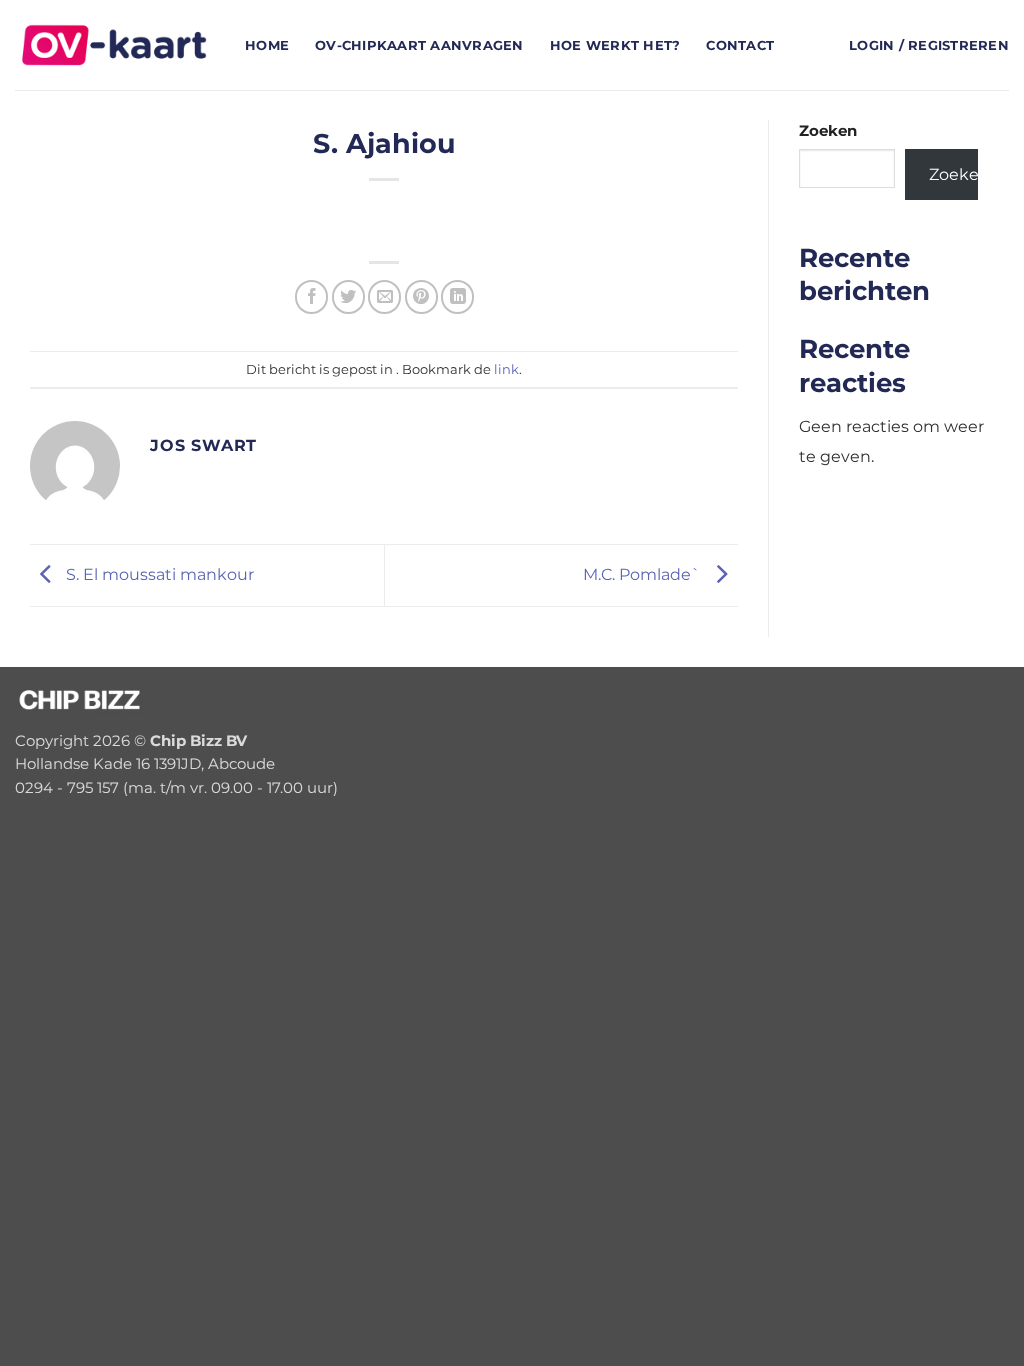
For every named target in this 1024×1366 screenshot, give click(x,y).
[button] (929, 45)
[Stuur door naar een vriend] (384, 296)
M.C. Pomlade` (644, 574)
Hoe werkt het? (615, 45)
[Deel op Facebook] (311, 296)
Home (267, 45)
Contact (740, 45)
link (506, 369)
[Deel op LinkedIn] (457, 296)
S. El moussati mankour (158, 574)
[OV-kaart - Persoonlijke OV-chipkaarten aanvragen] (115, 45)
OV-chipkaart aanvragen (419, 45)
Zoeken (828, 131)
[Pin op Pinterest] (421, 296)
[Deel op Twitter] (348, 296)
